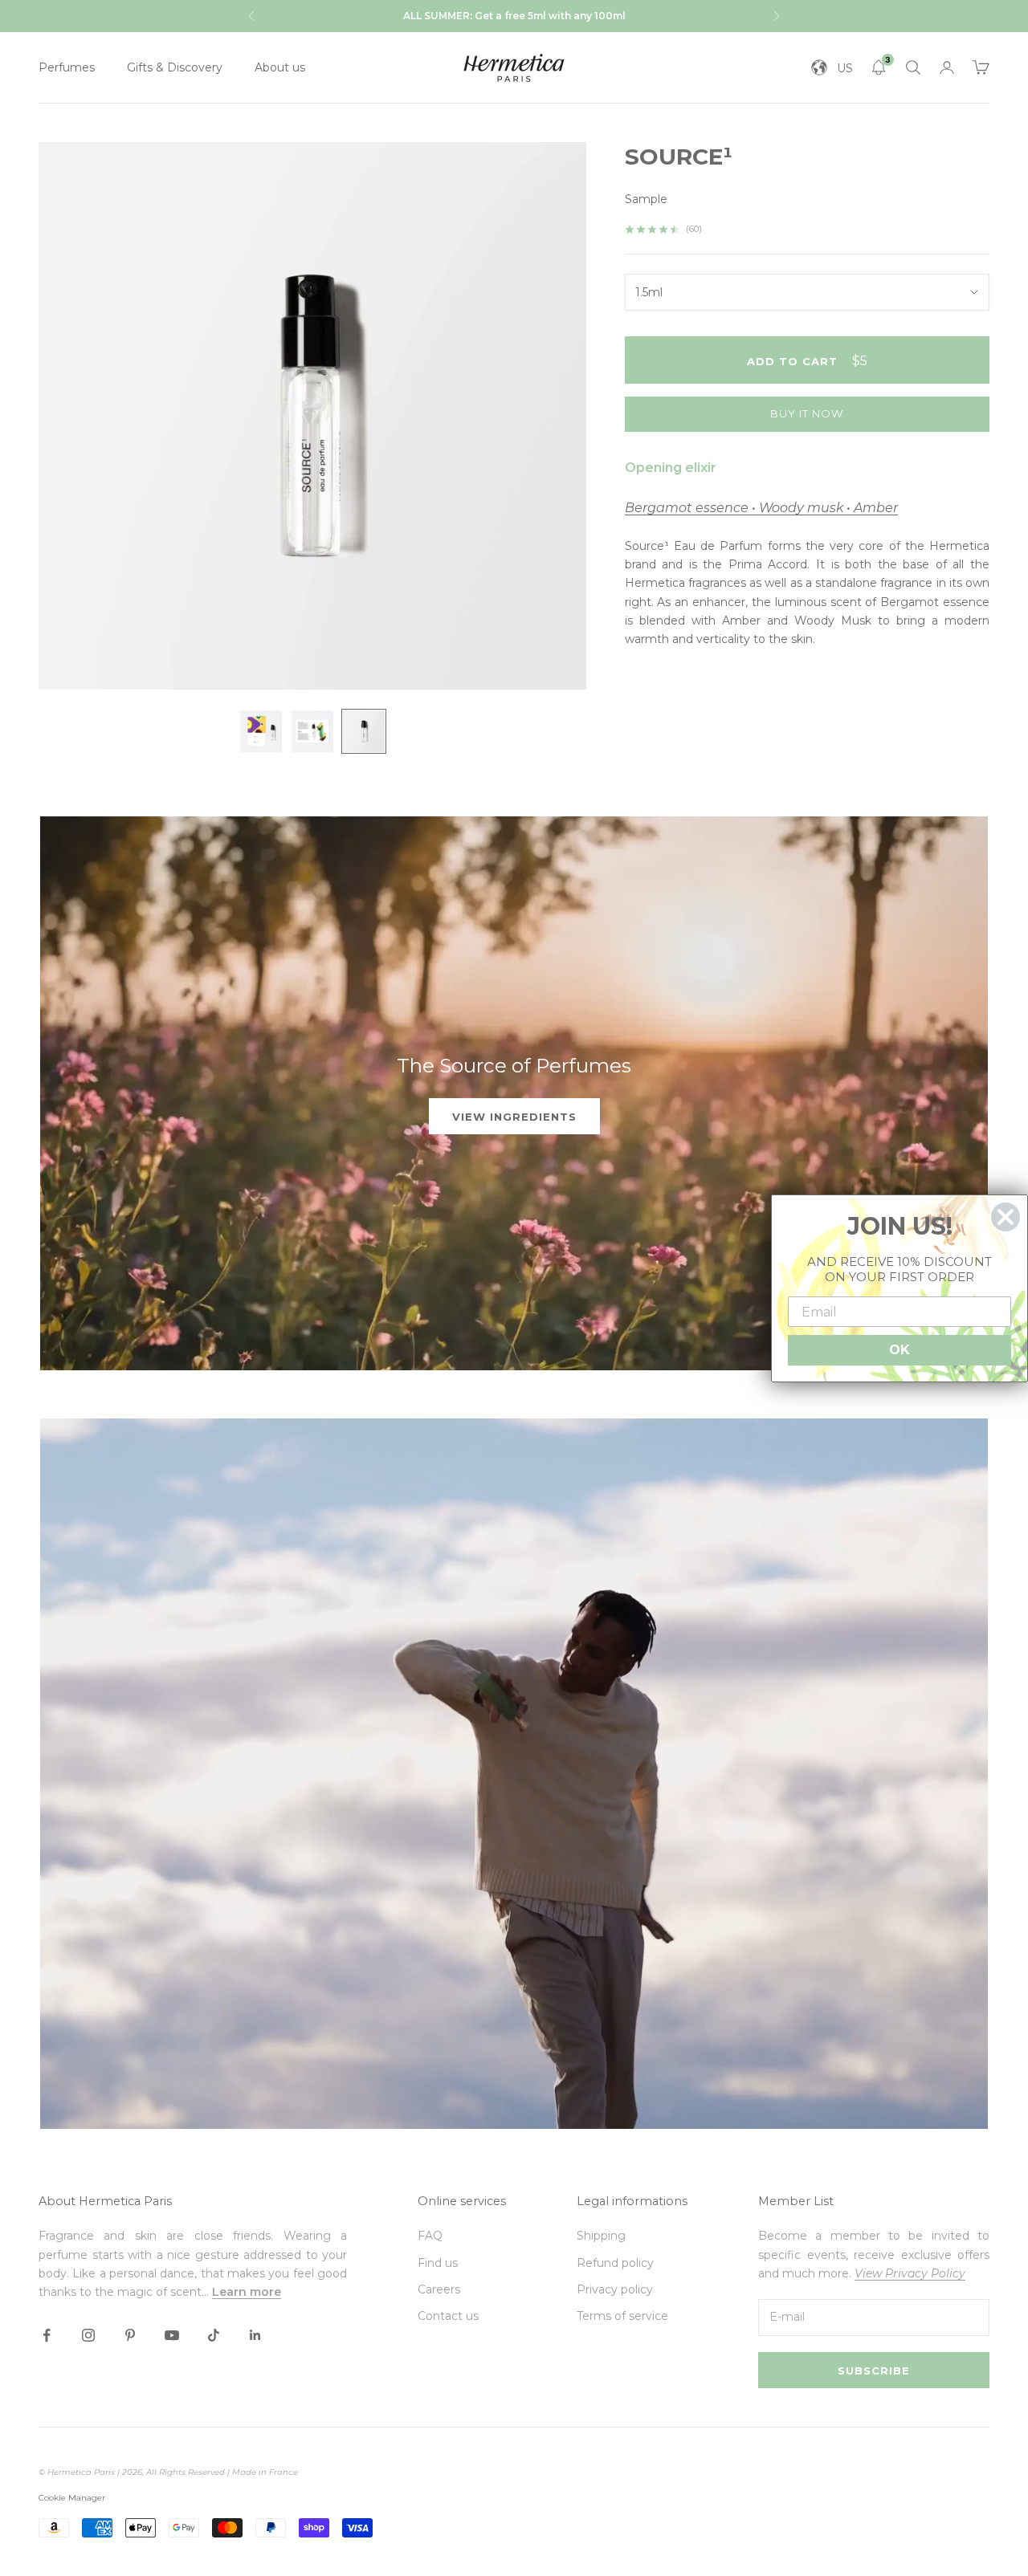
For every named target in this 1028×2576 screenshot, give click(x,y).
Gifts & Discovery (175, 67)
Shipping (601, 2236)
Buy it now (807, 414)
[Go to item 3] (364, 731)
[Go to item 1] (261, 731)
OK (899, 1350)
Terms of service (622, 2316)
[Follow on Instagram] (88, 2335)
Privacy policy (615, 2289)
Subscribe (874, 2370)
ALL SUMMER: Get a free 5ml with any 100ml (514, 16)
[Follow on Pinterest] (130, 2335)
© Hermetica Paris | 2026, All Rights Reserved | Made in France (168, 2472)
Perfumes (67, 67)
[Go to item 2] (312, 731)
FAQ (430, 2236)
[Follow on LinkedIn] (255, 2335)
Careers (439, 2289)
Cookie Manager (72, 2498)
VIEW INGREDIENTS (514, 1117)
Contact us (448, 2316)
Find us (438, 2263)
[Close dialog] (1006, 1217)
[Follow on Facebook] (47, 2335)
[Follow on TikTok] (214, 2335)
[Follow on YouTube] (172, 2335)
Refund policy (615, 2263)
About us (280, 67)
